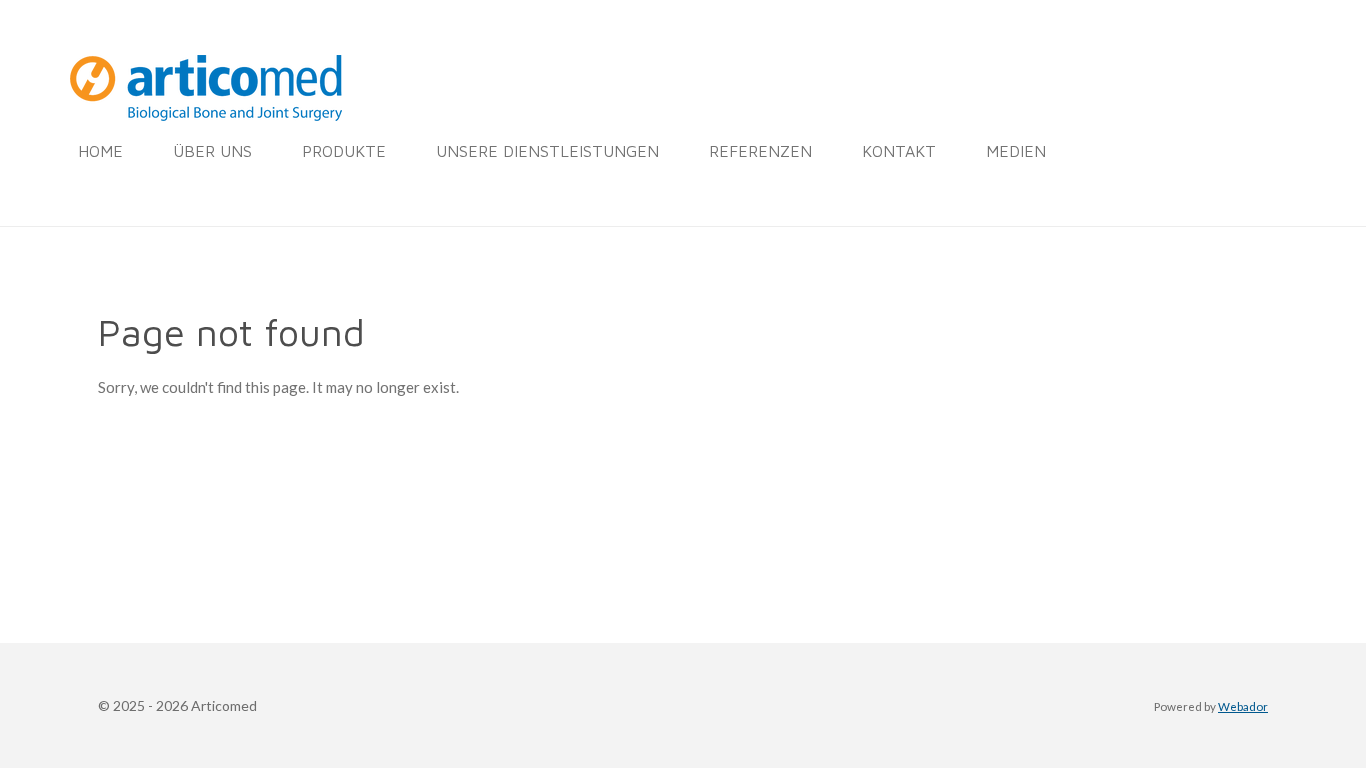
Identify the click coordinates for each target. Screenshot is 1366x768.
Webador (1243, 706)
